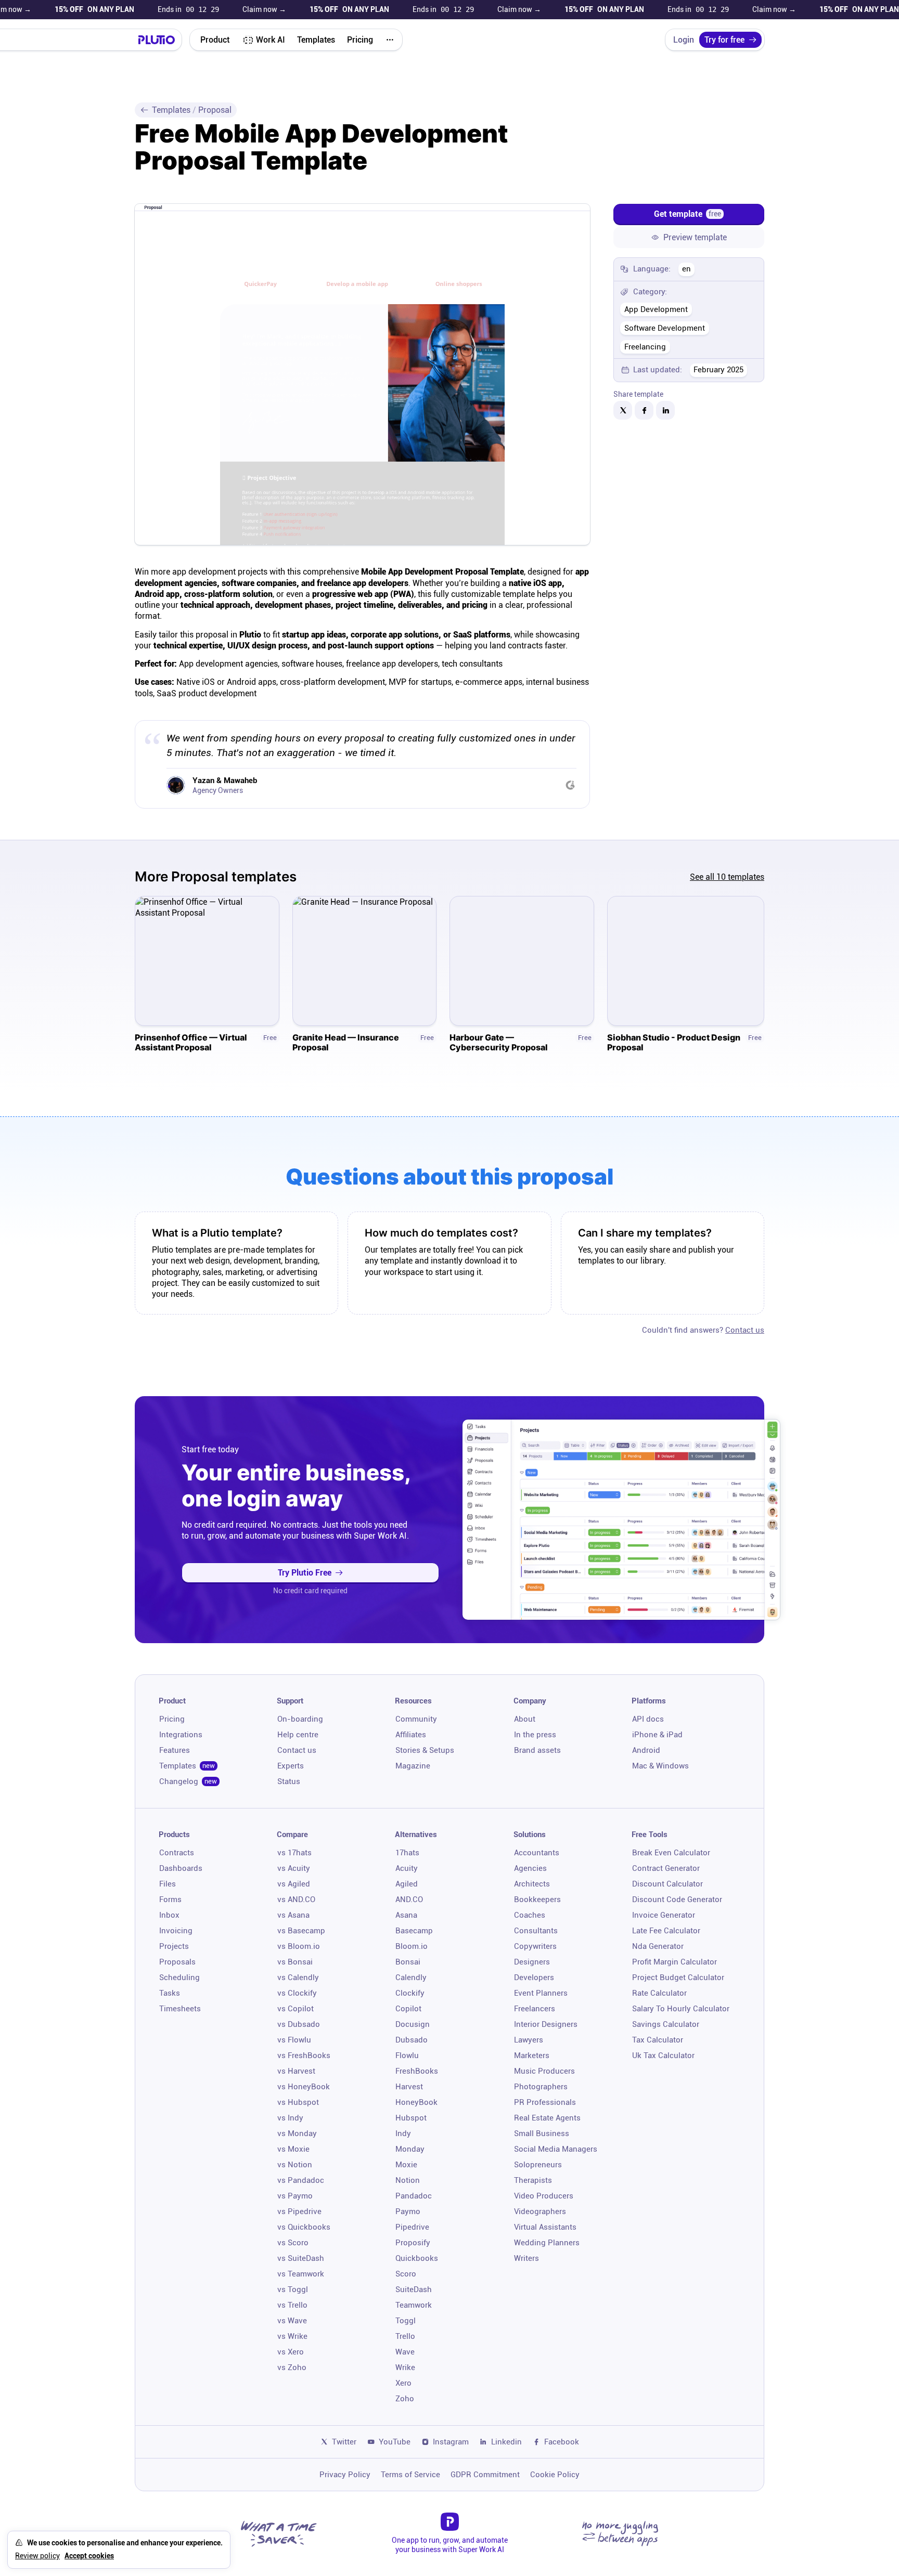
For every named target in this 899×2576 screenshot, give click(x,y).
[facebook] (644, 410)
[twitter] (623, 410)
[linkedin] (665, 410)
